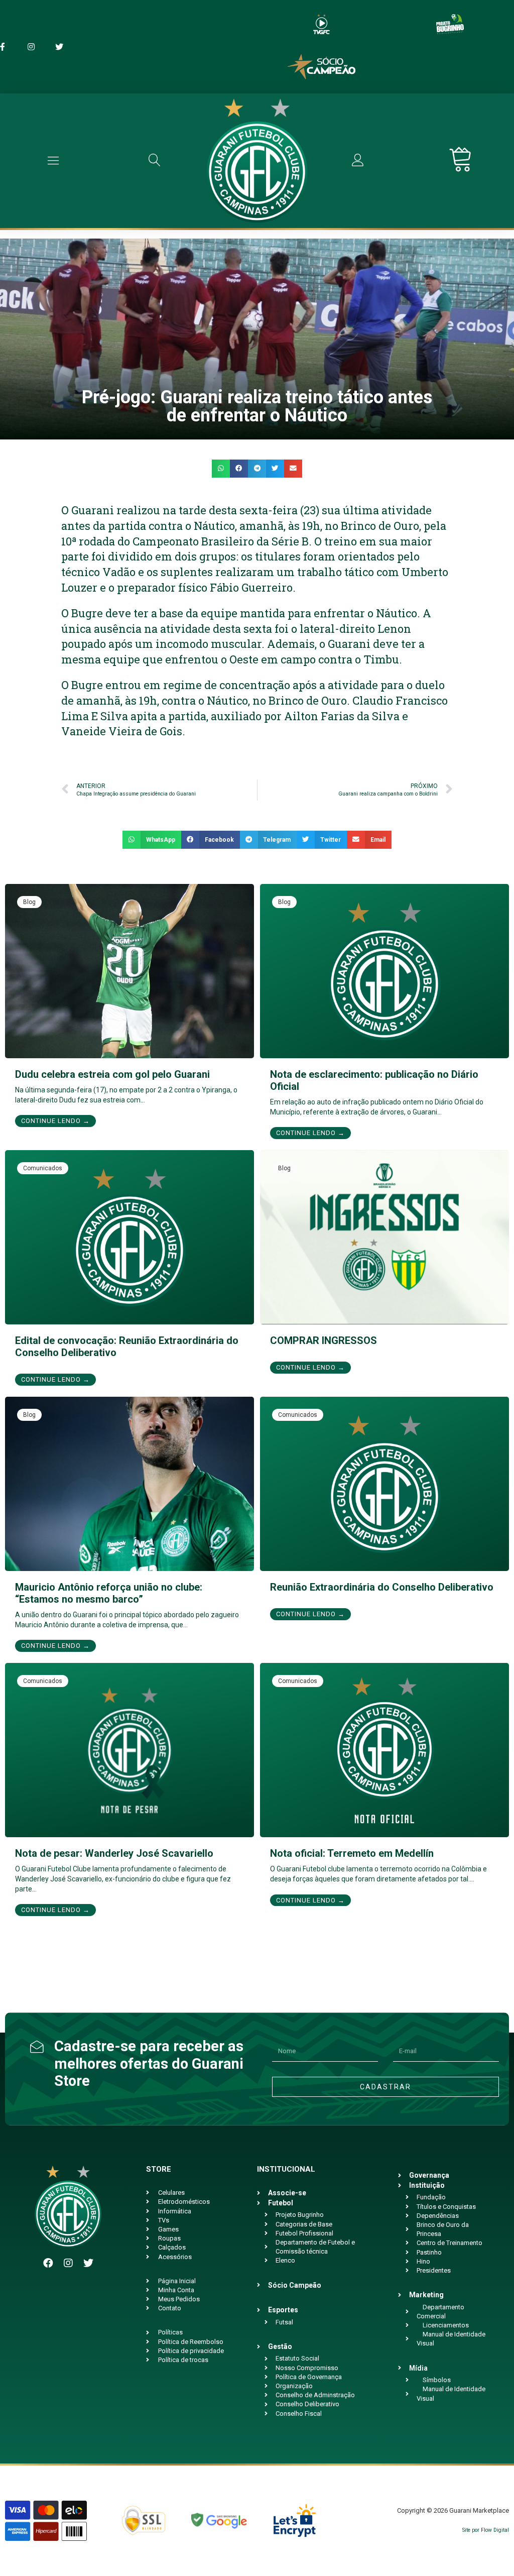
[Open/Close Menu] (53, 160)
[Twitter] (88, 2263)
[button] (221, 469)
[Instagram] (68, 2263)
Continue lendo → (55, 1121)
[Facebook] (48, 2263)
